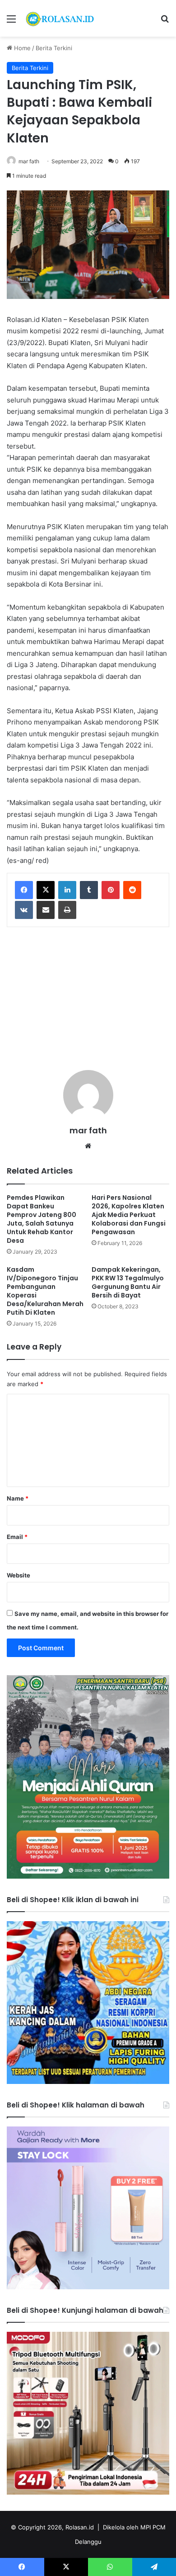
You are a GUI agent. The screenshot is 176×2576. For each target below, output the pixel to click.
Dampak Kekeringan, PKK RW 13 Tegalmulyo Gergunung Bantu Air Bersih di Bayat (128, 1282)
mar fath (29, 161)
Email (17, 1537)
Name (18, 1498)
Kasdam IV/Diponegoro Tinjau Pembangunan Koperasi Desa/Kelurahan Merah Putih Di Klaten (45, 1291)
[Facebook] (24, 890)
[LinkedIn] (67, 890)
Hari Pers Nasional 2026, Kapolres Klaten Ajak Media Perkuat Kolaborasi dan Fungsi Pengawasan (129, 1215)
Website (19, 1575)
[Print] (67, 910)
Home (21, 48)
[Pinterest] (111, 890)
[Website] (88, 1146)
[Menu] (11, 22)
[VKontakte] (24, 910)
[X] (46, 890)
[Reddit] (132, 890)
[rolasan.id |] (59, 18)
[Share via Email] (46, 910)
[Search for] (165, 22)
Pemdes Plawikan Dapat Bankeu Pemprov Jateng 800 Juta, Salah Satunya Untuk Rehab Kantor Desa (42, 1219)
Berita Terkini (54, 48)
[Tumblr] (89, 890)
